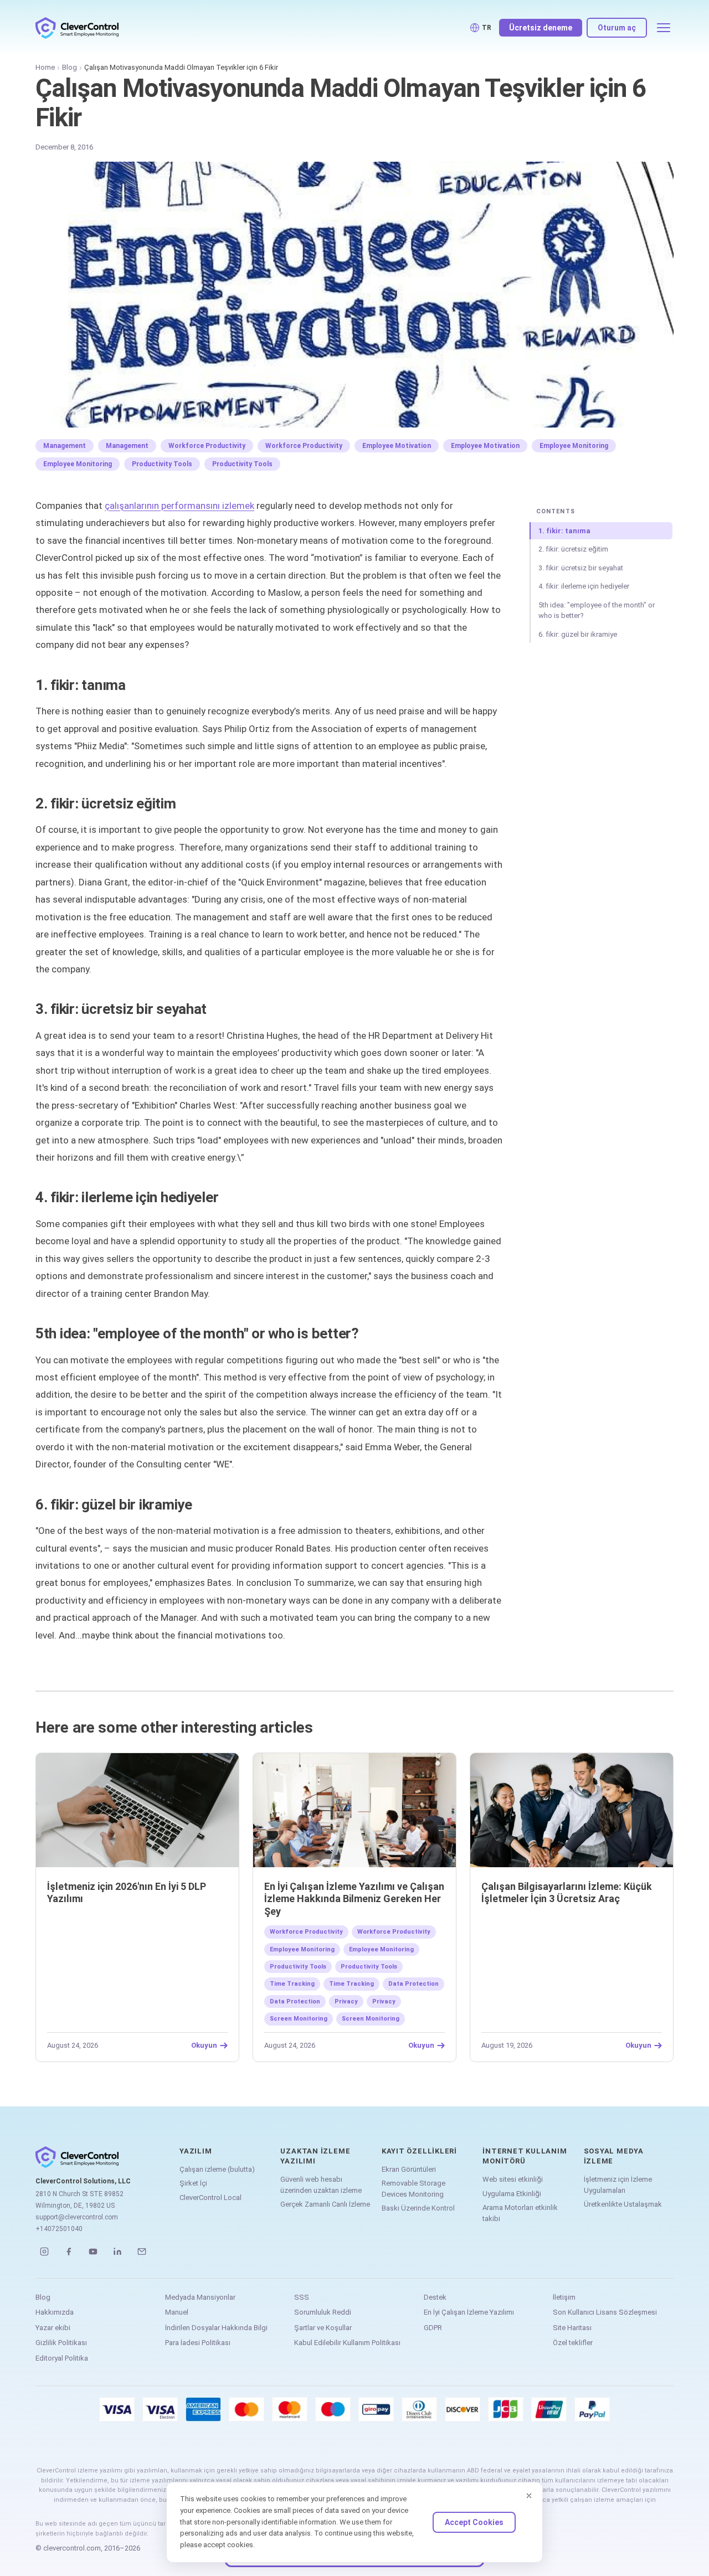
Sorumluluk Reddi (323, 2312)
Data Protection (413, 1984)
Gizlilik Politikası (61, 2343)
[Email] (142, 2252)
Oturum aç (617, 28)
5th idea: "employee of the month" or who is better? (597, 610)
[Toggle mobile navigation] (664, 28)
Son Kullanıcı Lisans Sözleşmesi (605, 2312)
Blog (70, 67)
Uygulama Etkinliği (512, 2194)
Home (45, 67)
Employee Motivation (397, 446)
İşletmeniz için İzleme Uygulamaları (618, 2185)
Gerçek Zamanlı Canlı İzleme (325, 2204)
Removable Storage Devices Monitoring (413, 2189)
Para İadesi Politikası (198, 2343)
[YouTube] (93, 2252)
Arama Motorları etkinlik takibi (520, 2213)
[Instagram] (44, 2252)
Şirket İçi (193, 2183)
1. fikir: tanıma (564, 531)
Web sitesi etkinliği (513, 2179)
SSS (302, 2297)
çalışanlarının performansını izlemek (179, 506)
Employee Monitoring (574, 446)
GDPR (433, 2328)
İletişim (564, 2297)
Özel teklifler (573, 2343)
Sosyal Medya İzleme (614, 2156)
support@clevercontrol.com (77, 2217)
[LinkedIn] (117, 2252)
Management (65, 446)
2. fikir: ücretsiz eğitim (573, 549)
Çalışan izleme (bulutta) (217, 2169)
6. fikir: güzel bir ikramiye (578, 634)
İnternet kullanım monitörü (525, 2156)
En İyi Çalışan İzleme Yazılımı (469, 2312)
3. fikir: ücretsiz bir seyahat (581, 568)
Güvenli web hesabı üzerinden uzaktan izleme (321, 2185)
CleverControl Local (210, 2198)
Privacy (346, 2001)
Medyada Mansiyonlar (200, 2297)
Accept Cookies (474, 2522)
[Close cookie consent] (529, 2496)
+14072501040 (59, 2229)
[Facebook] (69, 2252)
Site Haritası (572, 2328)
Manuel (177, 2312)
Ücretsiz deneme (541, 28)
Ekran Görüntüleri (409, 2169)
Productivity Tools (162, 464)
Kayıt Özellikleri (419, 2151)
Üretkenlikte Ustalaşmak (623, 2204)
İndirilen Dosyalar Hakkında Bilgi (216, 2328)
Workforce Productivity (207, 446)
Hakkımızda (55, 2312)
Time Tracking (292, 1984)
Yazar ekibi (53, 2328)
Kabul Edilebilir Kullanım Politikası (347, 2343)
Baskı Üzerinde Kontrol (418, 2208)
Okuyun (204, 2046)
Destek (435, 2297)
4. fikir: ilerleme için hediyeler (584, 586)
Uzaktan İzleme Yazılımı (315, 2156)
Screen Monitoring (299, 2019)
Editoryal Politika (62, 2358)
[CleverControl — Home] (77, 28)
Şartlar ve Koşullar (323, 2328)
